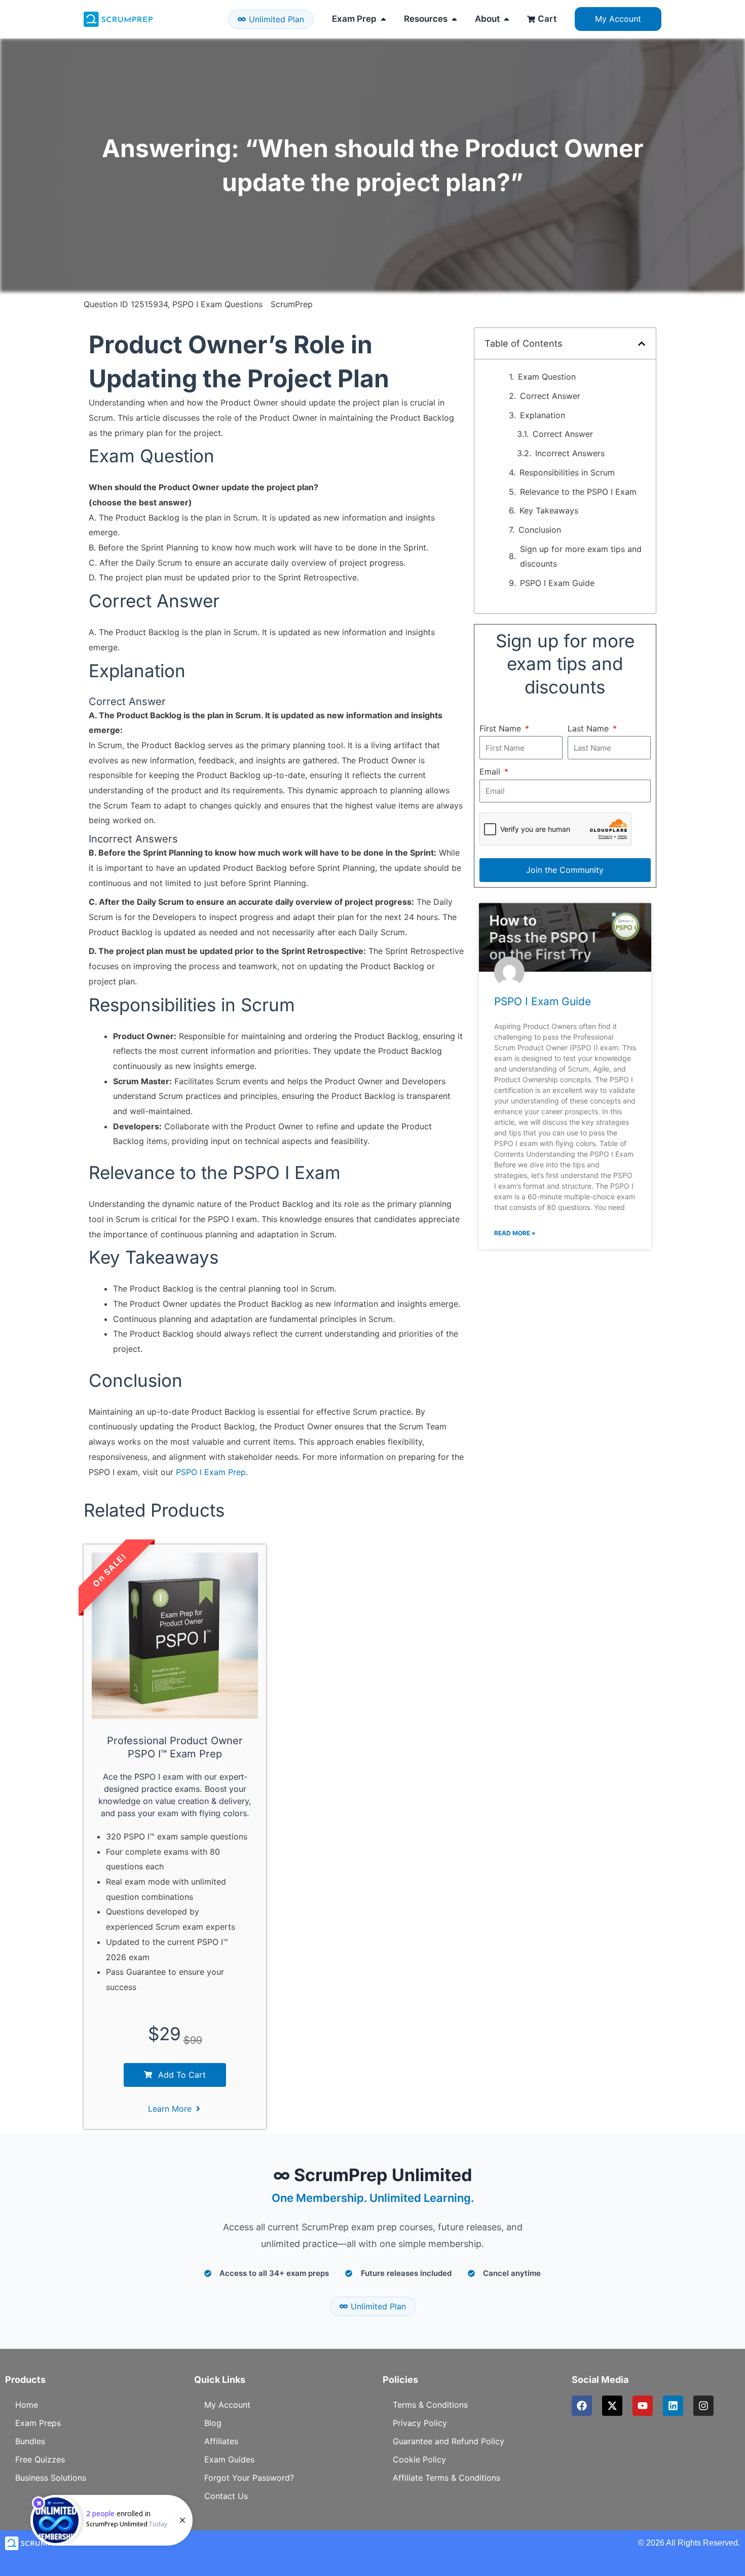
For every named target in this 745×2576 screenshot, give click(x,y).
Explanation (543, 415)
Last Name (589, 728)
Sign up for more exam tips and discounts (581, 557)
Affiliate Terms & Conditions (446, 2478)
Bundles (30, 2441)
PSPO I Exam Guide (557, 583)
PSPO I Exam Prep (211, 1472)
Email (491, 771)
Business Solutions (51, 2478)
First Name (501, 728)
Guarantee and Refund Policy (449, 2441)
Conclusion (540, 530)
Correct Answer (550, 396)
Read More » (515, 1233)
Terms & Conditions (430, 2405)
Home (27, 2405)
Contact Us (226, 2496)
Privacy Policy (420, 2423)
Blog (213, 2423)
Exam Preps (38, 2423)
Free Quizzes (40, 2459)
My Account (227, 2405)
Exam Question (547, 377)
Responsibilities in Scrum (567, 472)
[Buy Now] (111, 2520)
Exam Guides (229, 2459)
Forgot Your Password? (249, 2478)
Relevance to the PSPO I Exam (578, 492)
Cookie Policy (419, 2459)
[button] (642, 344)
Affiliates (221, 2441)
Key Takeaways (549, 510)
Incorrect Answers (570, 453)
